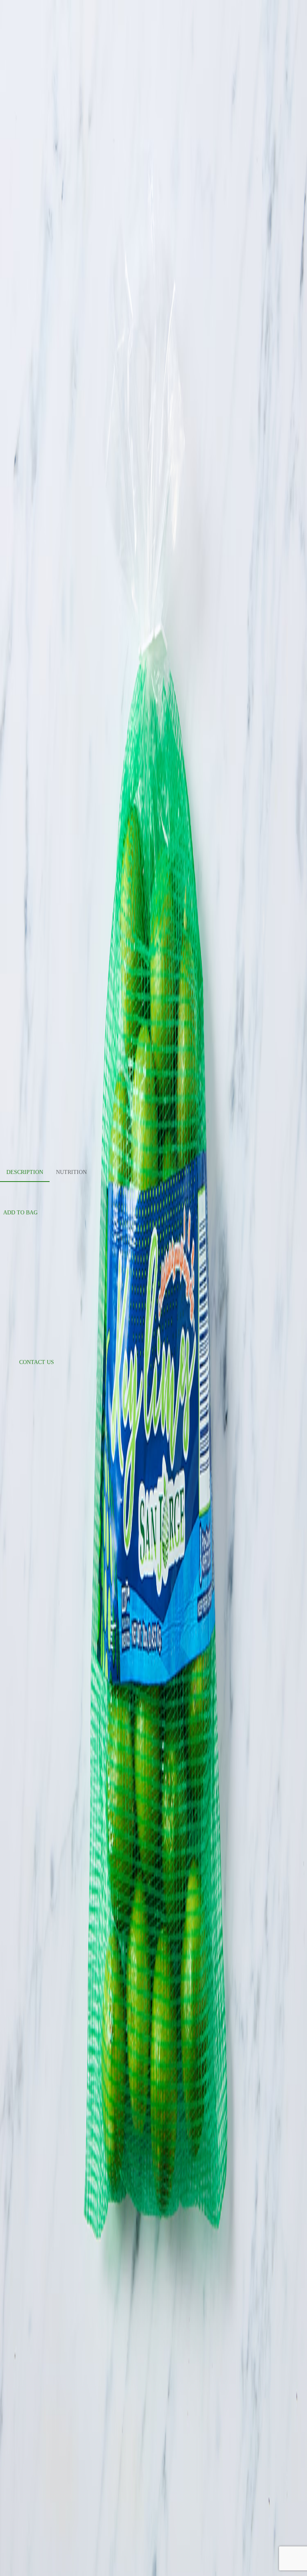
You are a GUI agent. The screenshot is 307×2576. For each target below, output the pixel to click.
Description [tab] (25, 1172)
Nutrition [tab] (71, 1172)
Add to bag (20, 1213)
